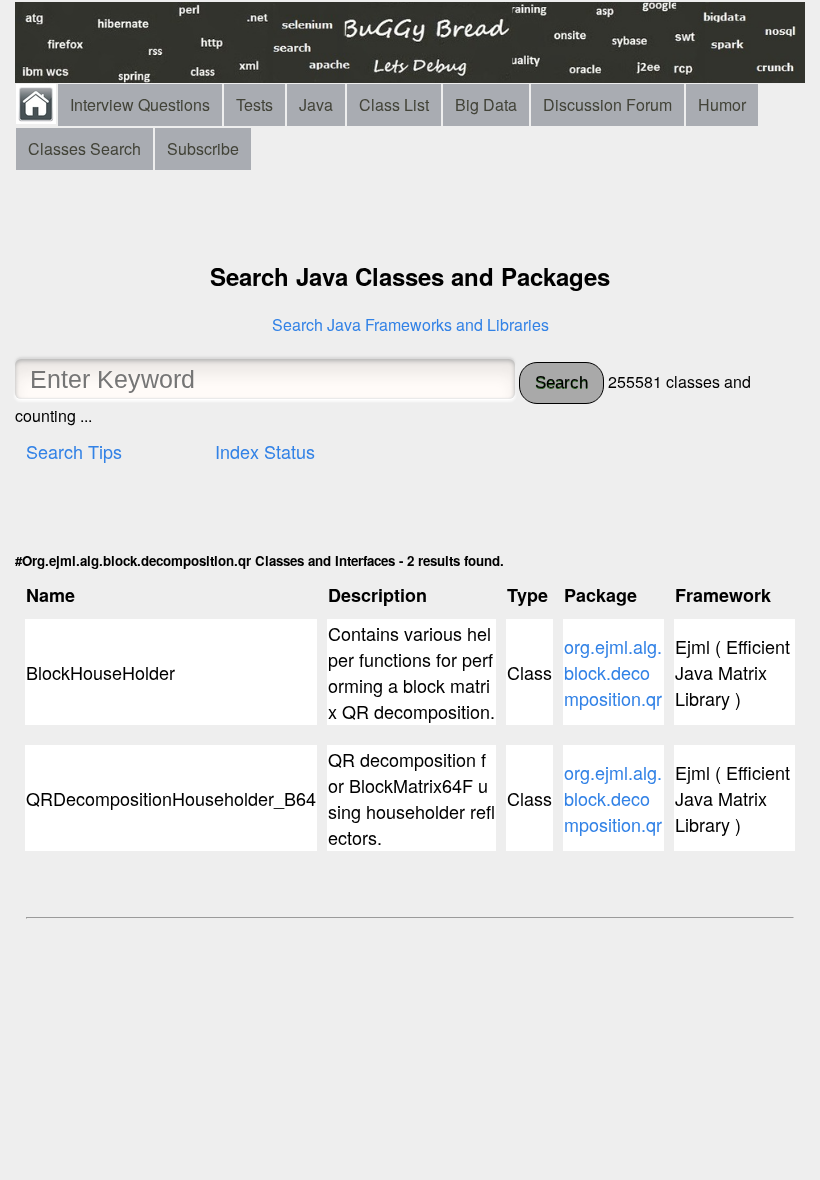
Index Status (265, 451)
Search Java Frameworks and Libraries (410, 324)
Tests (254, 104)
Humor (722, 104)
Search (561, 382)
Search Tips (74, 451)
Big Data (486, 104)
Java (316, 104)
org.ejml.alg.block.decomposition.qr (613, 672)
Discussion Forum (607, 104)
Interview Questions (140, 104)
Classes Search (84, 148)
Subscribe (203, 148)
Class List (394, 104)
